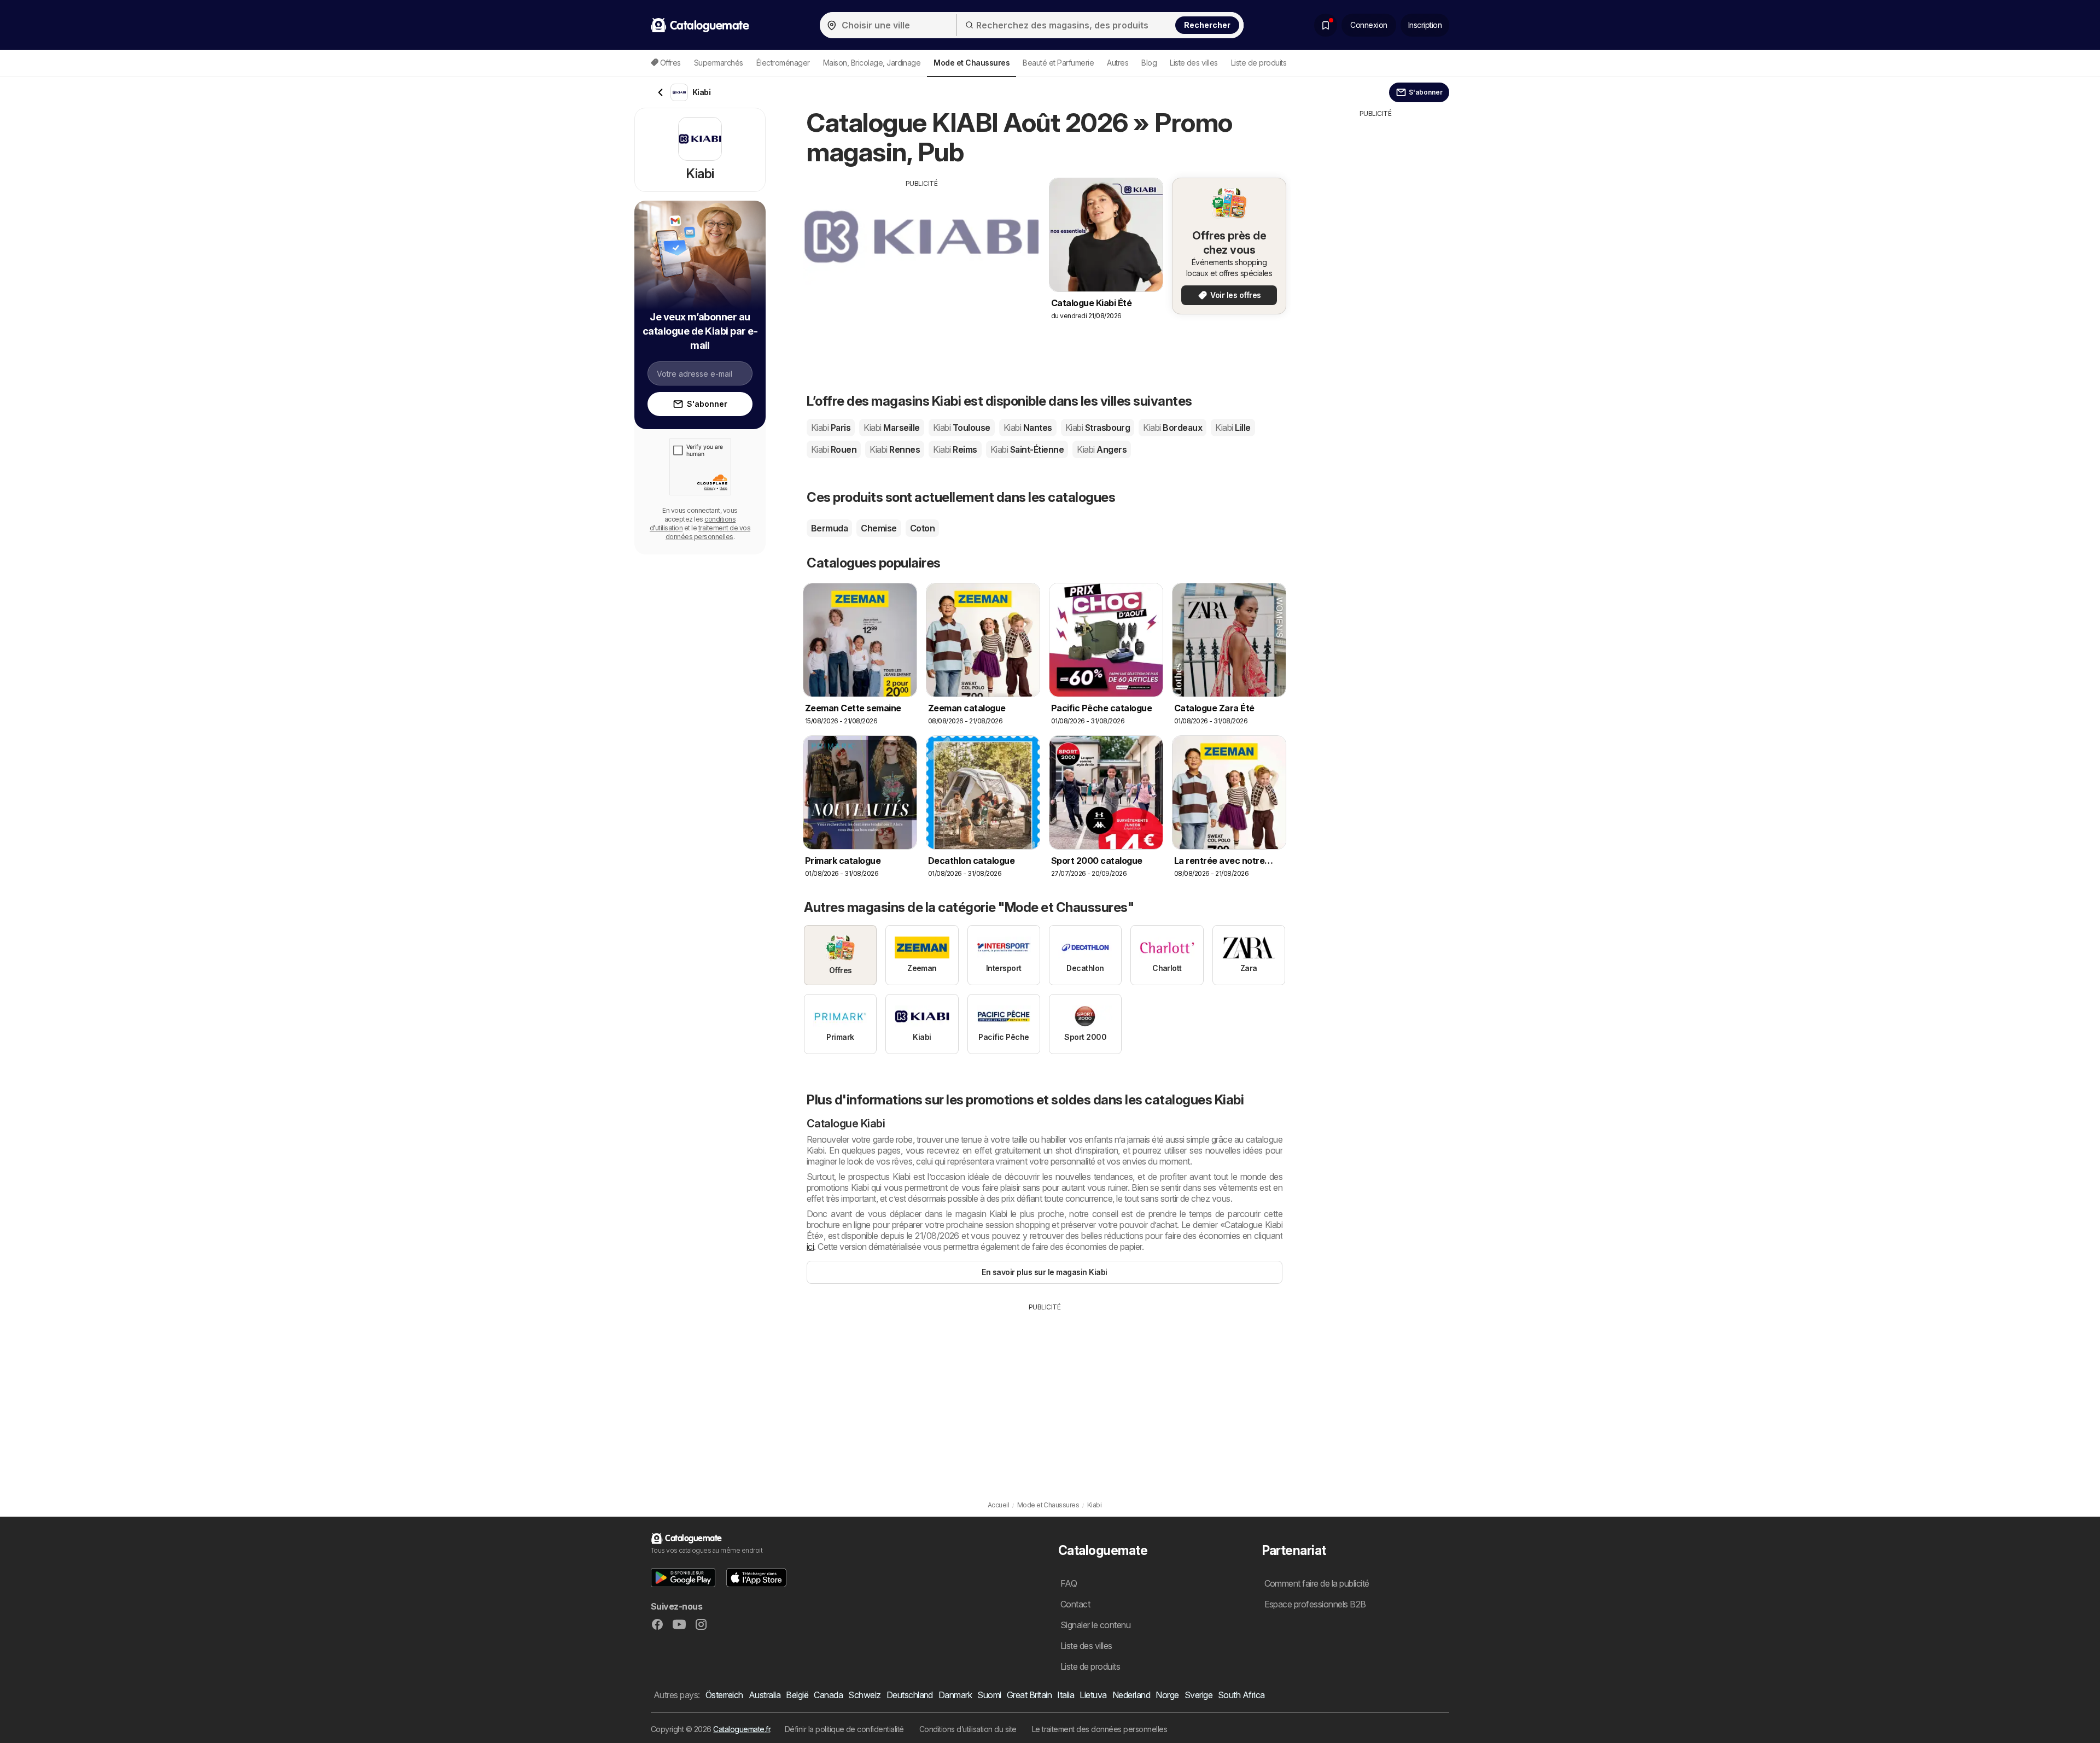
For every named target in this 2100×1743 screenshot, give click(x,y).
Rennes (895, 449)
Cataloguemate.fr (742, 1729)
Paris (831, 428)
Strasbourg (1098, 428)
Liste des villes (1194, 63)
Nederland (1131, 1695)
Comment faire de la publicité (1317, 1583)
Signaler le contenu (1095, 1625)
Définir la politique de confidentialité (844, 1729)
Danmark (955, 1695)
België (797, 1695)
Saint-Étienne (1027, 449)
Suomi (989, 1695)
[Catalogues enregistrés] (1326, 25)
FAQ (1069, 1583)
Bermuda (829, 528)
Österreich (724, 1695)
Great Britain (1029, 1695)
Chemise (879, 528)
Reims (955, 449)
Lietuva (1093, 1695)
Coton (922, 528)
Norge (1167, 1695)
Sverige (1198, 1695)
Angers (1102, 449)
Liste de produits (1259, 63)
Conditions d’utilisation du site (968, 1729)
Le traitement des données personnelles (1100, 1729)
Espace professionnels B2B (1315, 1604)
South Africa (1241, 1695)
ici (810, 1247)
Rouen (834, 449)
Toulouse (962, 428)
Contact (1075, 1604)
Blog (1149, 63)
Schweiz (864, 1695)
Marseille (891, 428)
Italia (1066, 1695)
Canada (828, 1695)
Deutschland (910, 1695)
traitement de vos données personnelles (708, 532)
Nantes (1028, 428)
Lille (1233, 428)
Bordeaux (1172, 428)
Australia (765, 1695)
